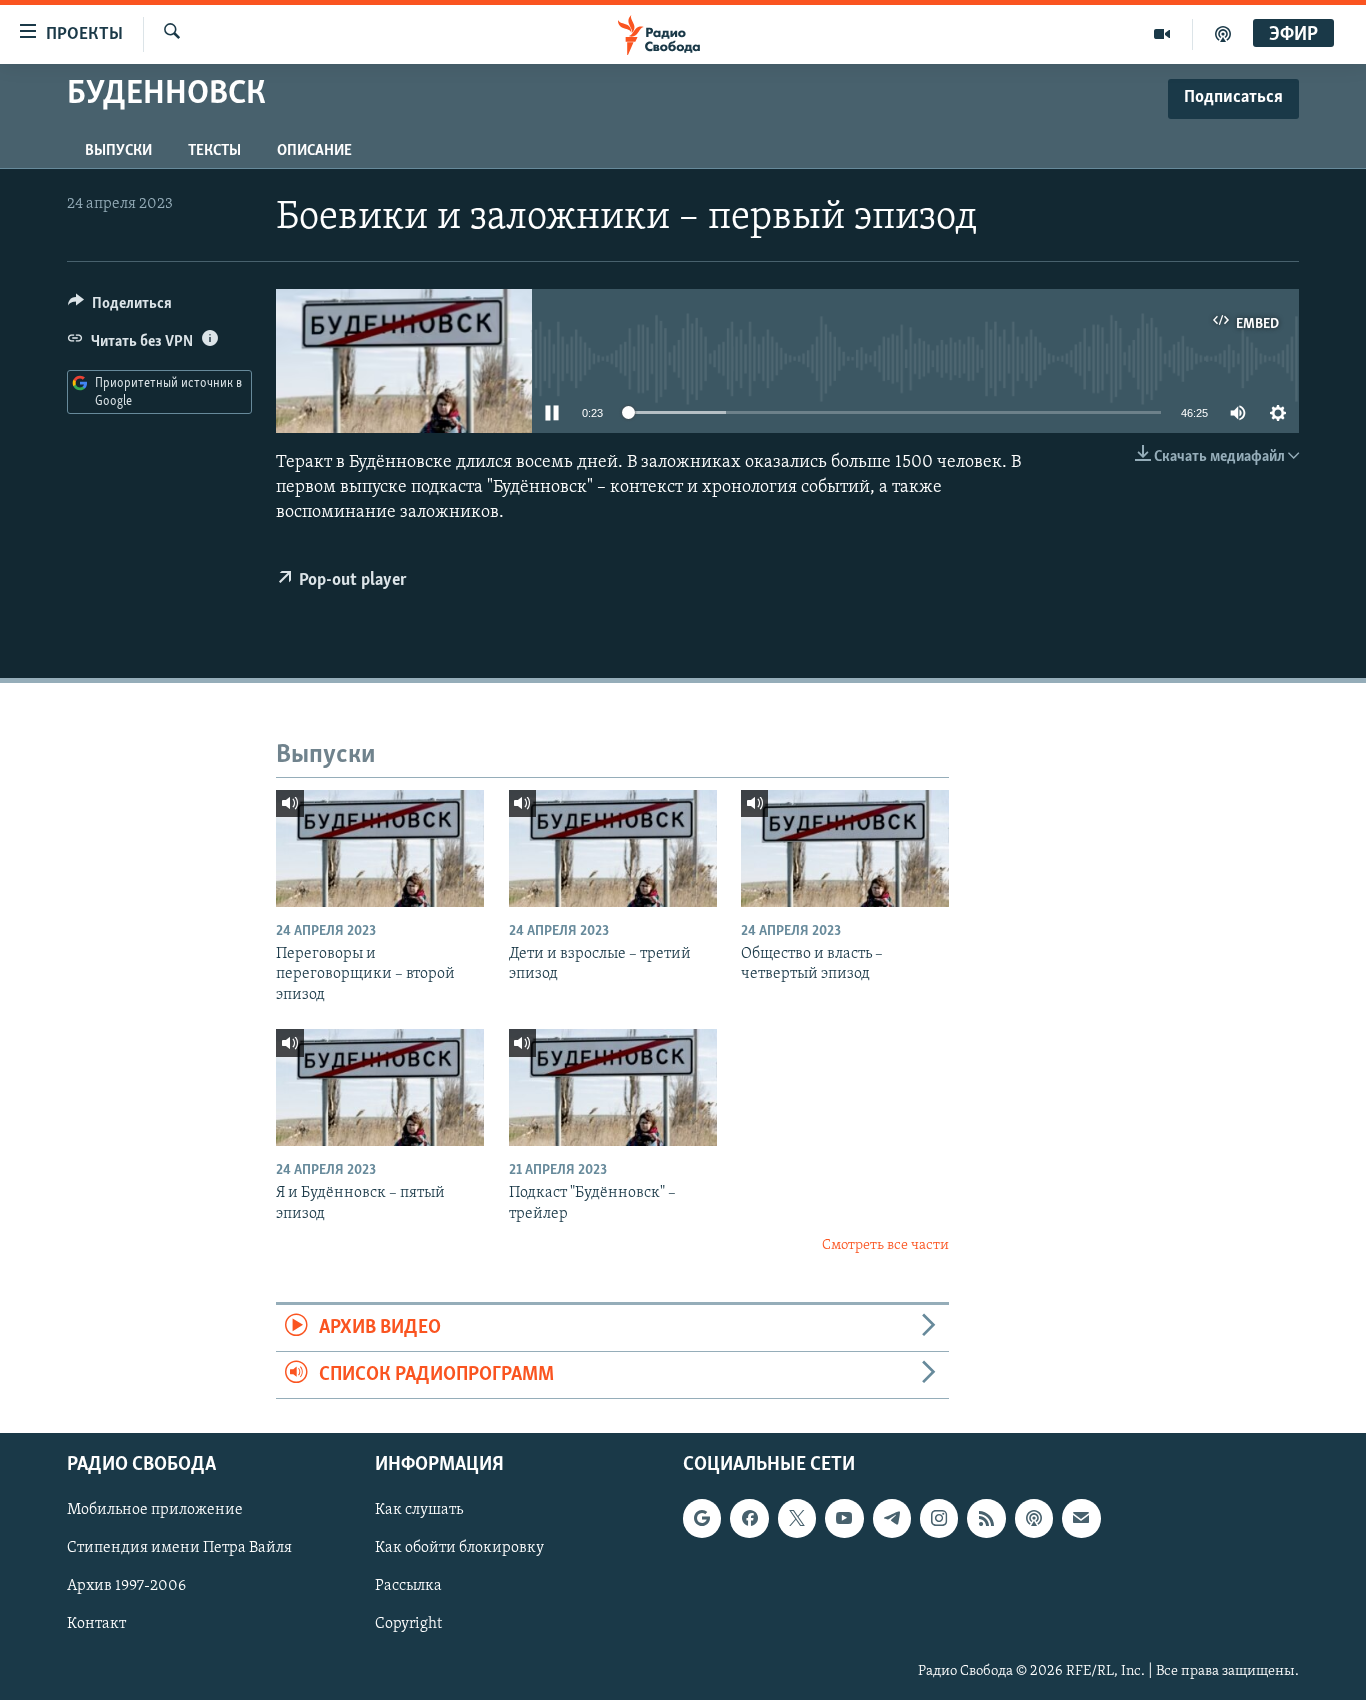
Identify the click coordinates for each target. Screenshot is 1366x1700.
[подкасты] (1223, 34)
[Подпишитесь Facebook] (749, 1519)
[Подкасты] (1034, 1519)
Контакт (96, 1625)
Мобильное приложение (155, 1511)
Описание (314, 151)
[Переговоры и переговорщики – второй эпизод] (380, 848)
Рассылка (408, 1587)
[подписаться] (1081, 1519)
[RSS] (986, 1519)
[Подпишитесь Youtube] (844, 1519)
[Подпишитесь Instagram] (939, 1519)
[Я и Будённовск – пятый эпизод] (380, 1087)
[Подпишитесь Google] (702, 1519)
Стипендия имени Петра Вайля (179, 1549)
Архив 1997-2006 (126, 1587)
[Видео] (1162, 34)
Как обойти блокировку (459, 1549)
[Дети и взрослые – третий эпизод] (613, 848)
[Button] (120, 308)
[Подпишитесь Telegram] (892, 1519)
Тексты (214, 151)
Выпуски (118, 151)
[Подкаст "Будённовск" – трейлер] (613, 1087)
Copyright (408, 1625)
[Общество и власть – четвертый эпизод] (845, 848)
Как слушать (419, 1511)
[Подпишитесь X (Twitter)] (797, 1519)
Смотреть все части (885, 1245)
